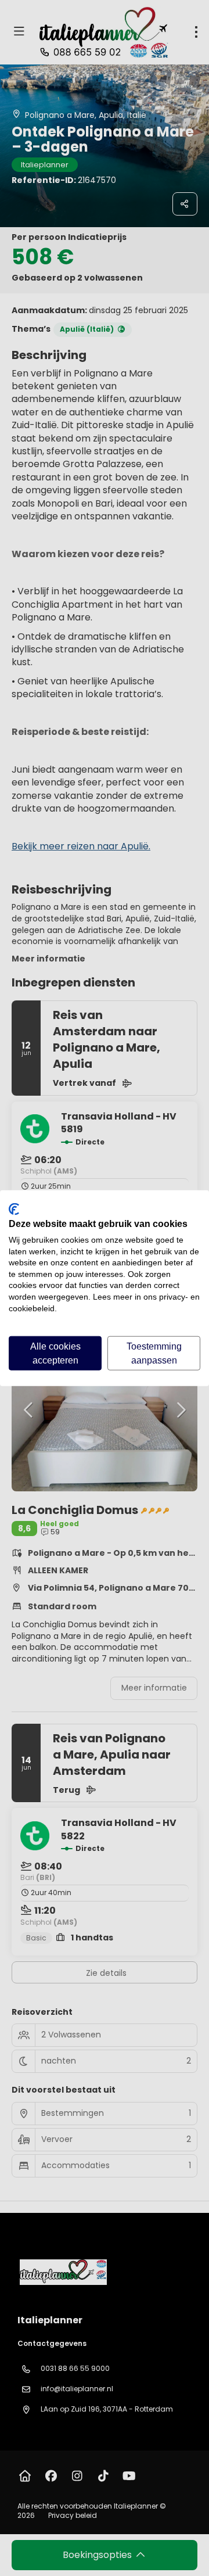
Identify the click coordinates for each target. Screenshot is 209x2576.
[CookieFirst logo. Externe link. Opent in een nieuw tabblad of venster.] (14, 1209)
